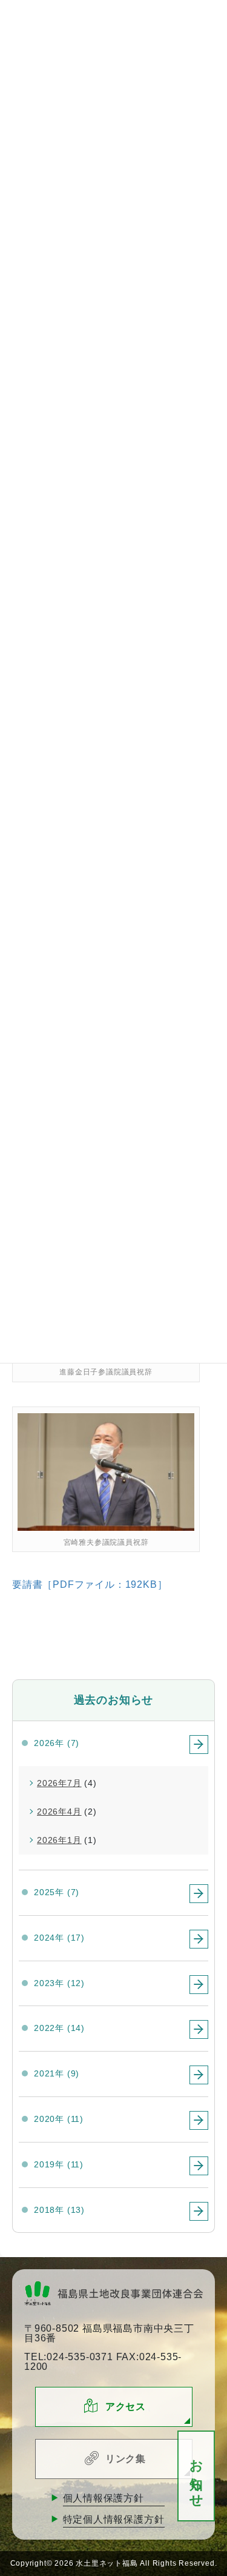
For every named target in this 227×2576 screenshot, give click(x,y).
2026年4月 (59, 1812)
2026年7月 (59, 1783)
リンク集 (126, 2459)
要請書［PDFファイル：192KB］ (90, 1584)
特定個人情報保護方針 (114, 2519)
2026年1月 (59, 1840)
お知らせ (196, 2476)
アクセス (126, 2407)
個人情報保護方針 (104, 2498)
